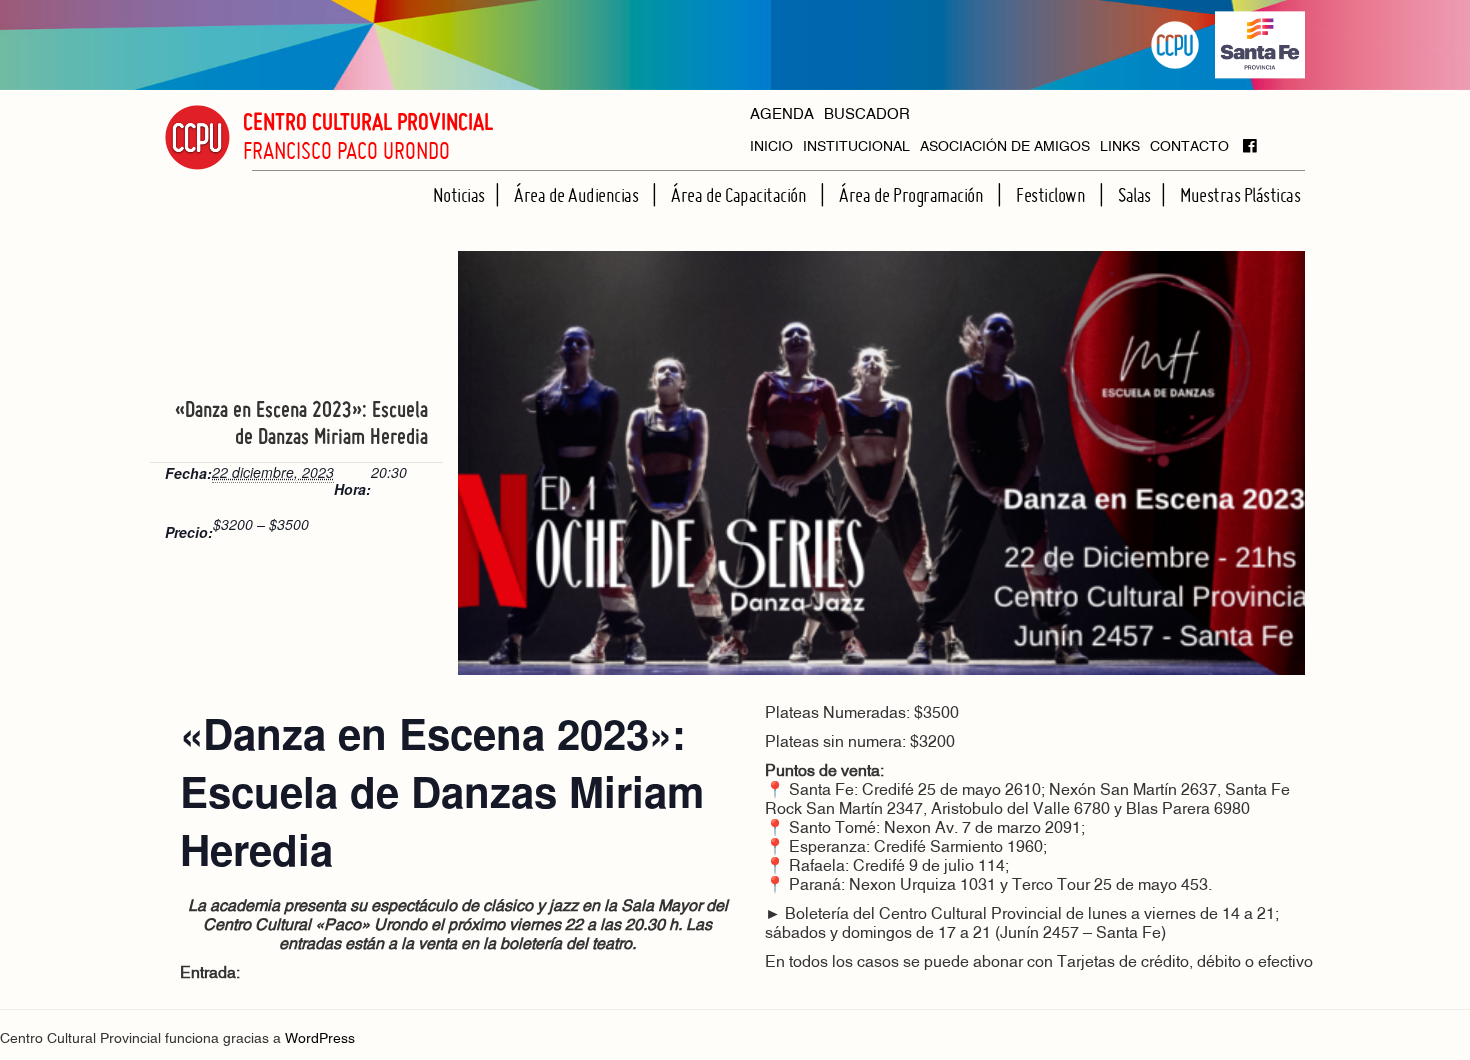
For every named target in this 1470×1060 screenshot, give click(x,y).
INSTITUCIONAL (856, 147)
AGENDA (782, 115)
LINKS (1120, 147)
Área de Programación (913, 195)
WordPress (320, 1039)
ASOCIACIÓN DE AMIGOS (1005, 147)
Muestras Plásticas (1240, 195)
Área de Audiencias (578, 195)
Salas (1134, 195)
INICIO (771, 147)
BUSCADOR (867, 115)
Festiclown (1052, 195)
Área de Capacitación (740, 195)
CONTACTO (1189, 147)
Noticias (459, 195)
